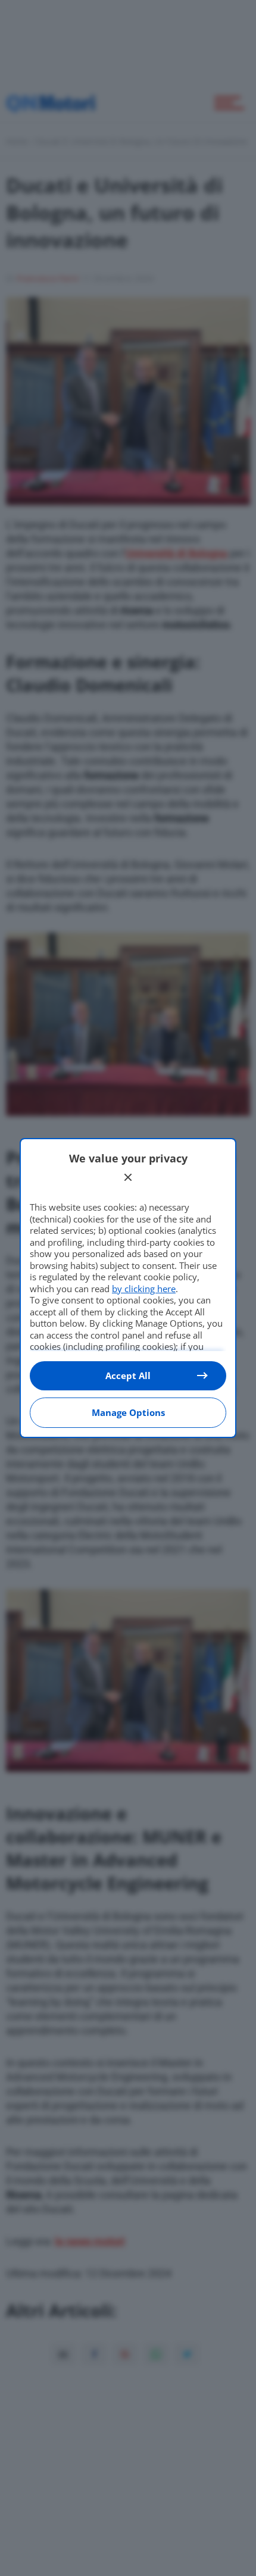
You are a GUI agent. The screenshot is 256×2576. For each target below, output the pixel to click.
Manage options (128, 1412)
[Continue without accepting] (128, 1177)
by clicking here (144, 1289)
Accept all (128, 1375)
